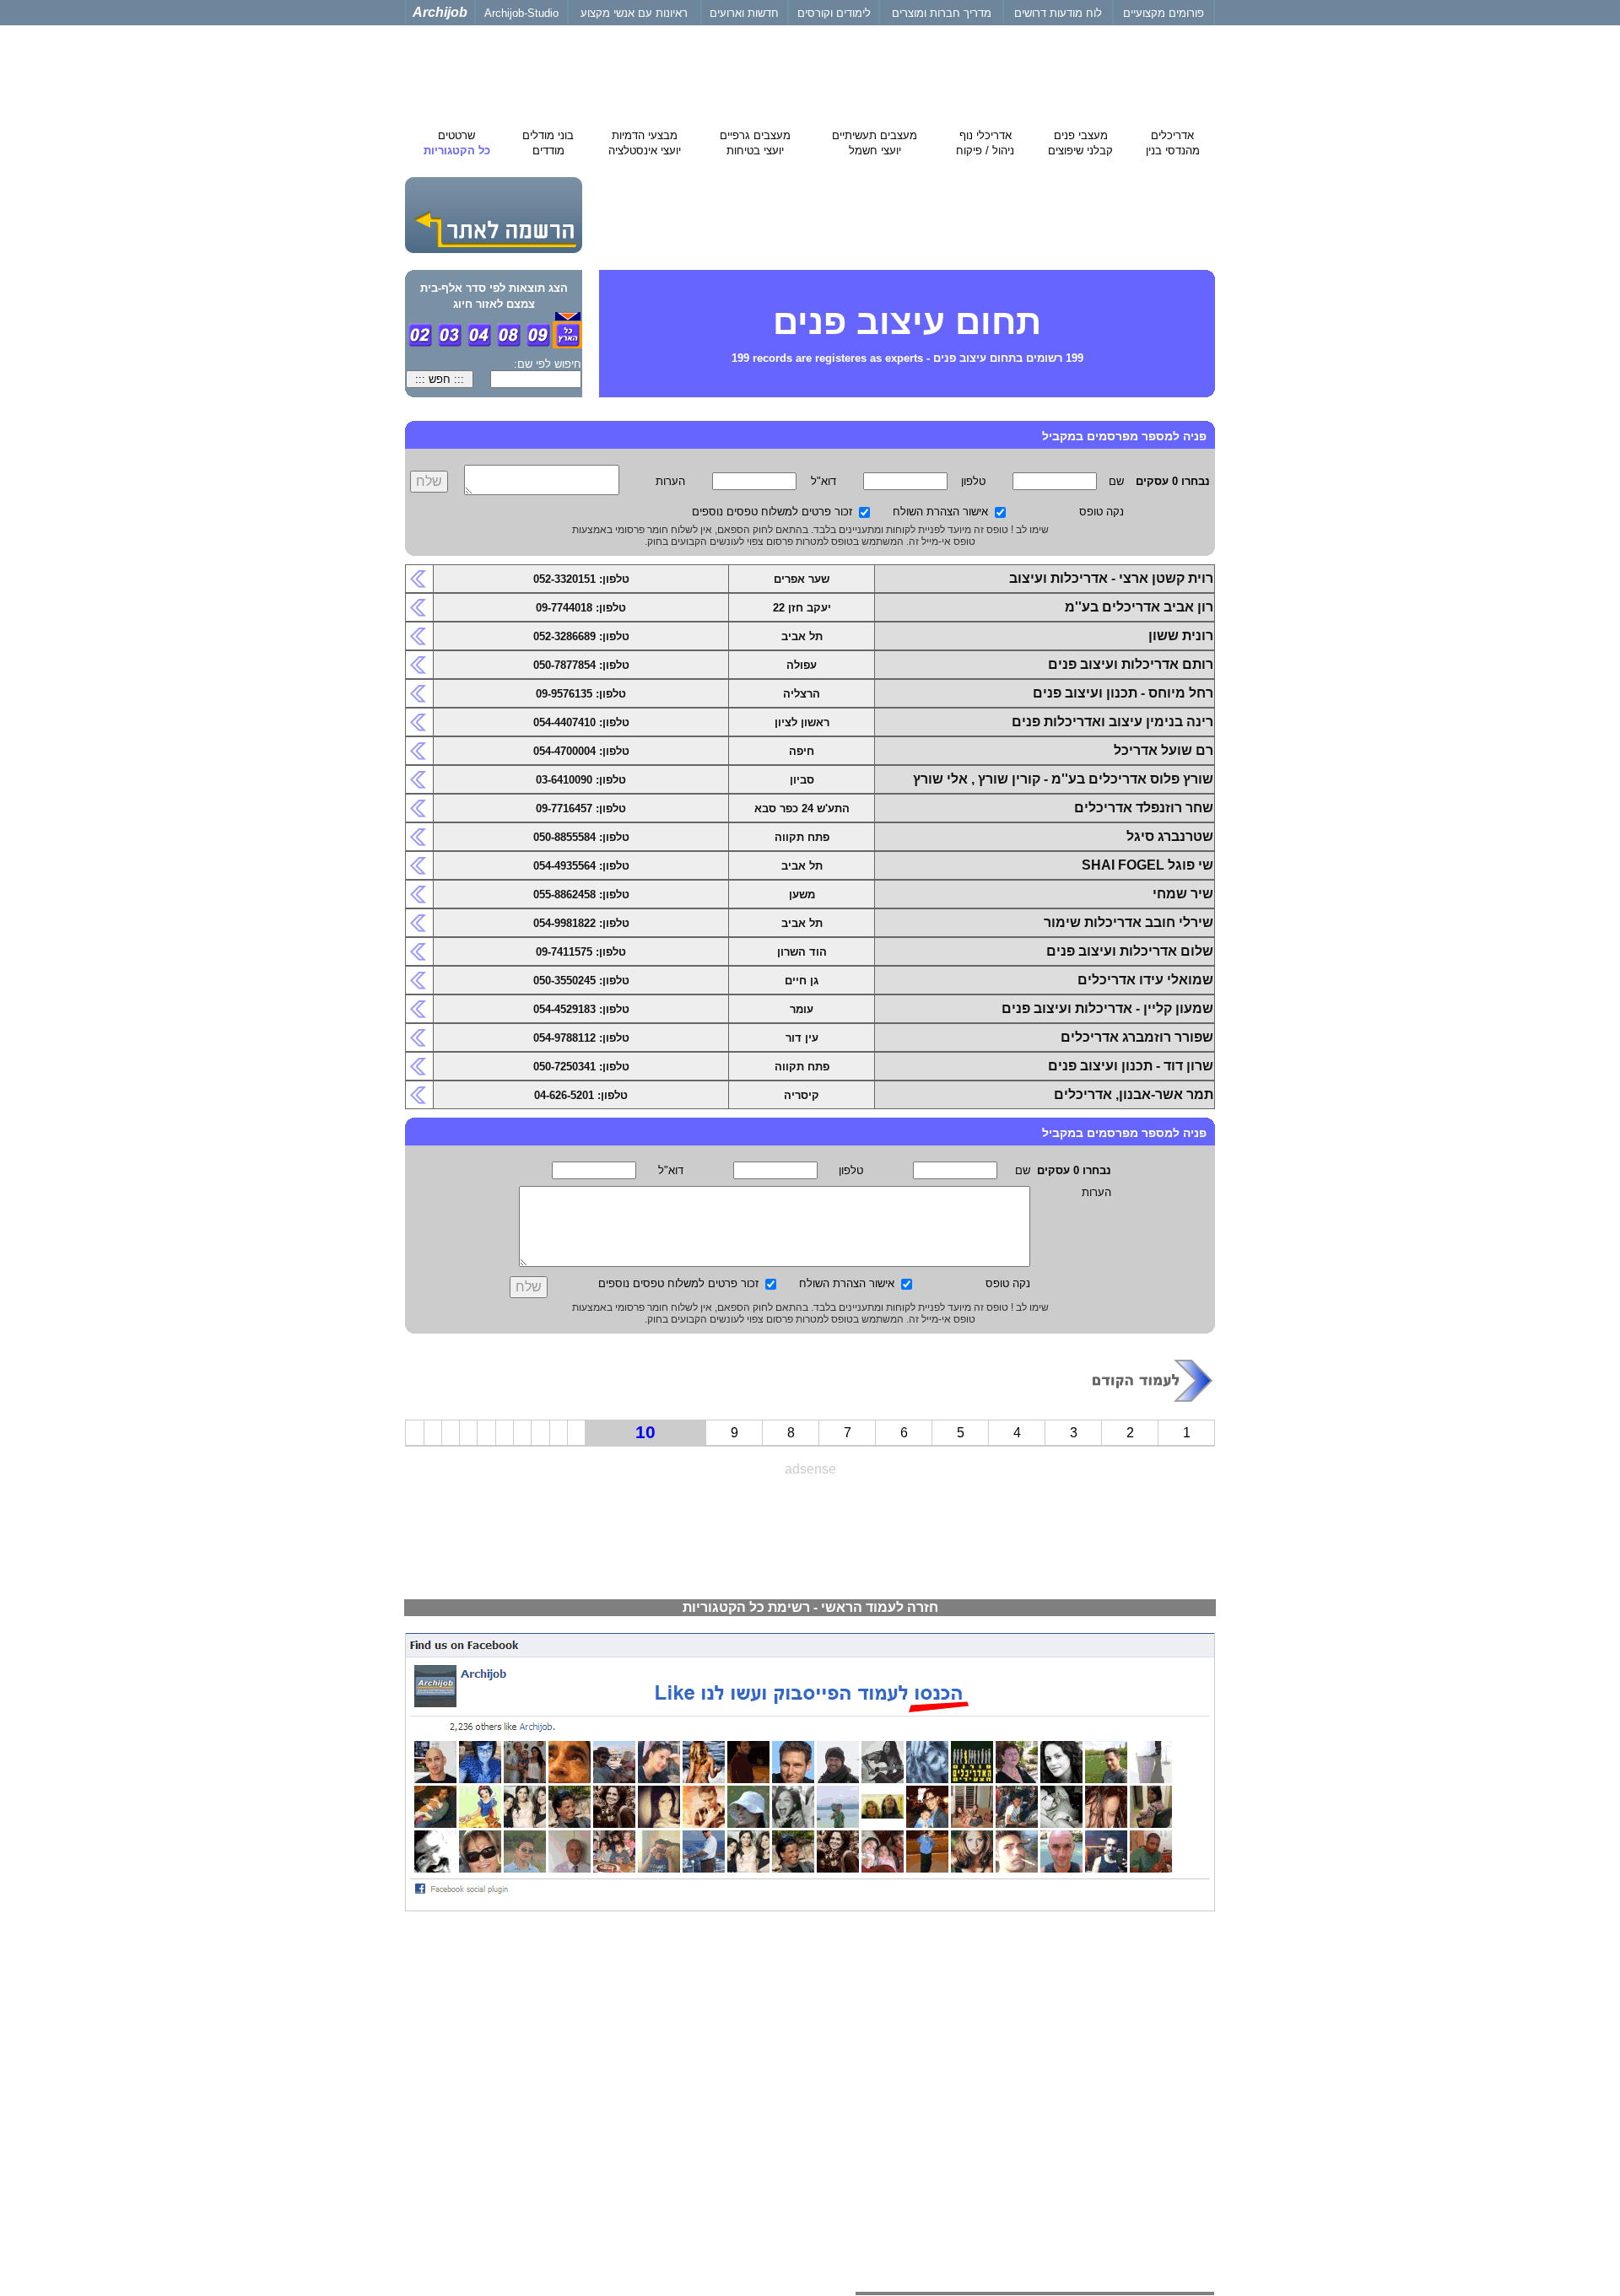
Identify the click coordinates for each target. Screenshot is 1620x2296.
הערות (670, 481)
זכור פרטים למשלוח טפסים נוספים (772, 512)
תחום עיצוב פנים (907, 322)
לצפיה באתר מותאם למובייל (1148, 2003)
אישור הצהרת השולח (940, 512)
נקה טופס (1102, 512)
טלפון (973, 481)
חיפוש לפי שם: (548, 364)
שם (1116, 481)
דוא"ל (823, 481)
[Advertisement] (810, 1530)
